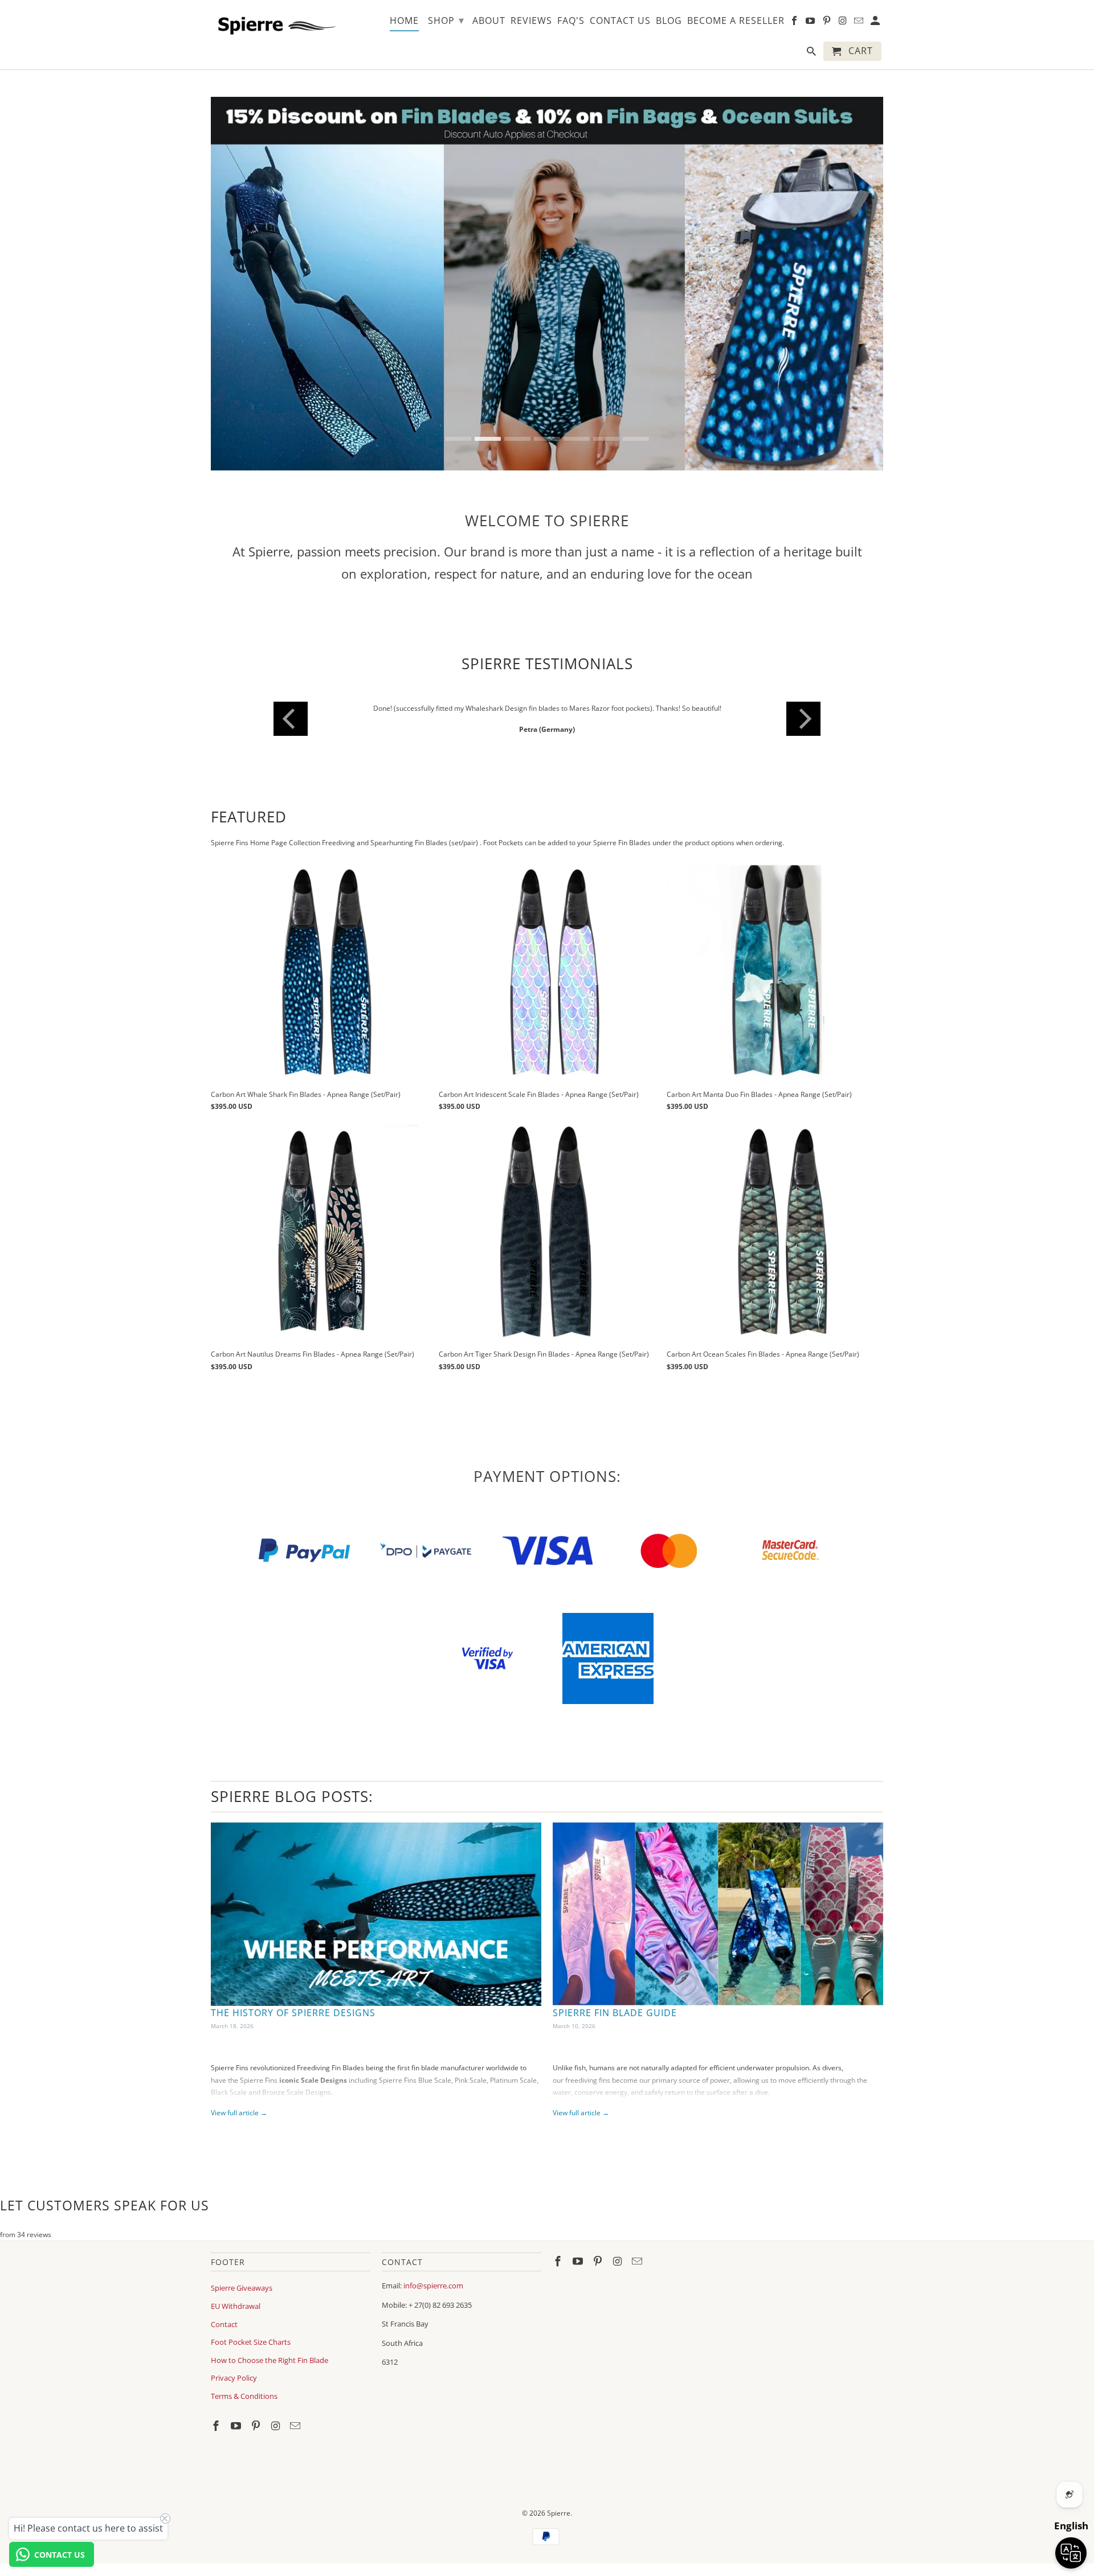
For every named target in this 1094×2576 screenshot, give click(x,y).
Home (404, 21)
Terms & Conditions (244, 2396)
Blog (669, 21)
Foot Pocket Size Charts (251, 2342)
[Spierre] (275, 24)
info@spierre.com (433, 2286)
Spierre (559, 2513)
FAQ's (571, 21)
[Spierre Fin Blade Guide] (718, 1914)
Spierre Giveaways (242, 2288)
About (489, 21)
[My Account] (876, 23)
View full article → (239, 2113)
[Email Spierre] (296, 2426)
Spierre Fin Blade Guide (615, 2013)
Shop (446, 20)
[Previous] (291, 719)
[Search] (812, 54)
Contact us (620, 21)
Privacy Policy (234, 2378)
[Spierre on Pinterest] (257, 2426)
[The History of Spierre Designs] (376, 1914)
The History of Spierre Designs (293, 2013)
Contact (224, 2324)
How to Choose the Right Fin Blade (270, 2360)
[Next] (803, 719)
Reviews (531, 21)
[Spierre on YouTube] (237, 2426)
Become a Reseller (736, 21)
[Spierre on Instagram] (276, 2426)
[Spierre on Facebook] (217, 2426)
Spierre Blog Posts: (292, 1796)
